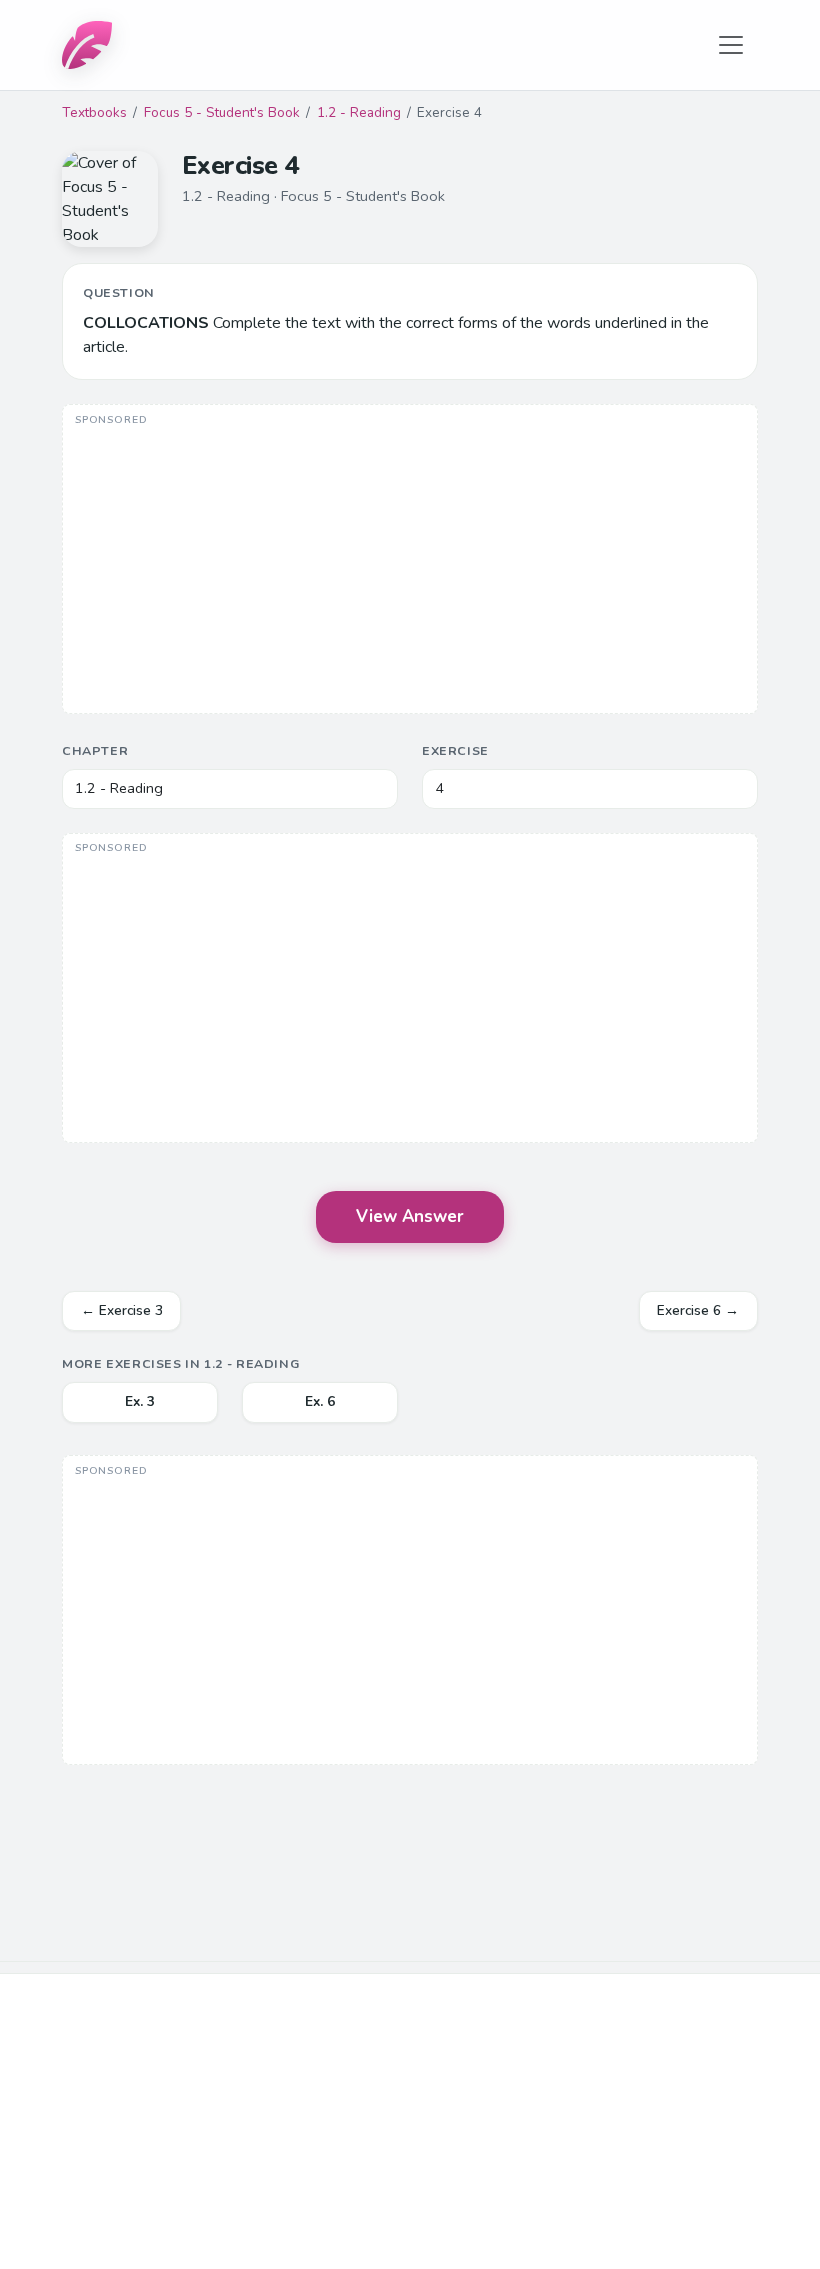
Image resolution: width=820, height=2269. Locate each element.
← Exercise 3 (122, 1310)
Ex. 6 (320, 1401)
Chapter (95, 750)
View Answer (410, 1216)
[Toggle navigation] (731, 45)
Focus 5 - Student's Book (222, 112)
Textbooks (94, 112)
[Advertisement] (410, 561)
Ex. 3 (140, 1401)
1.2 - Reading (359, 112)
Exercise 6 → (698, 1310)
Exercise (455, 750)
